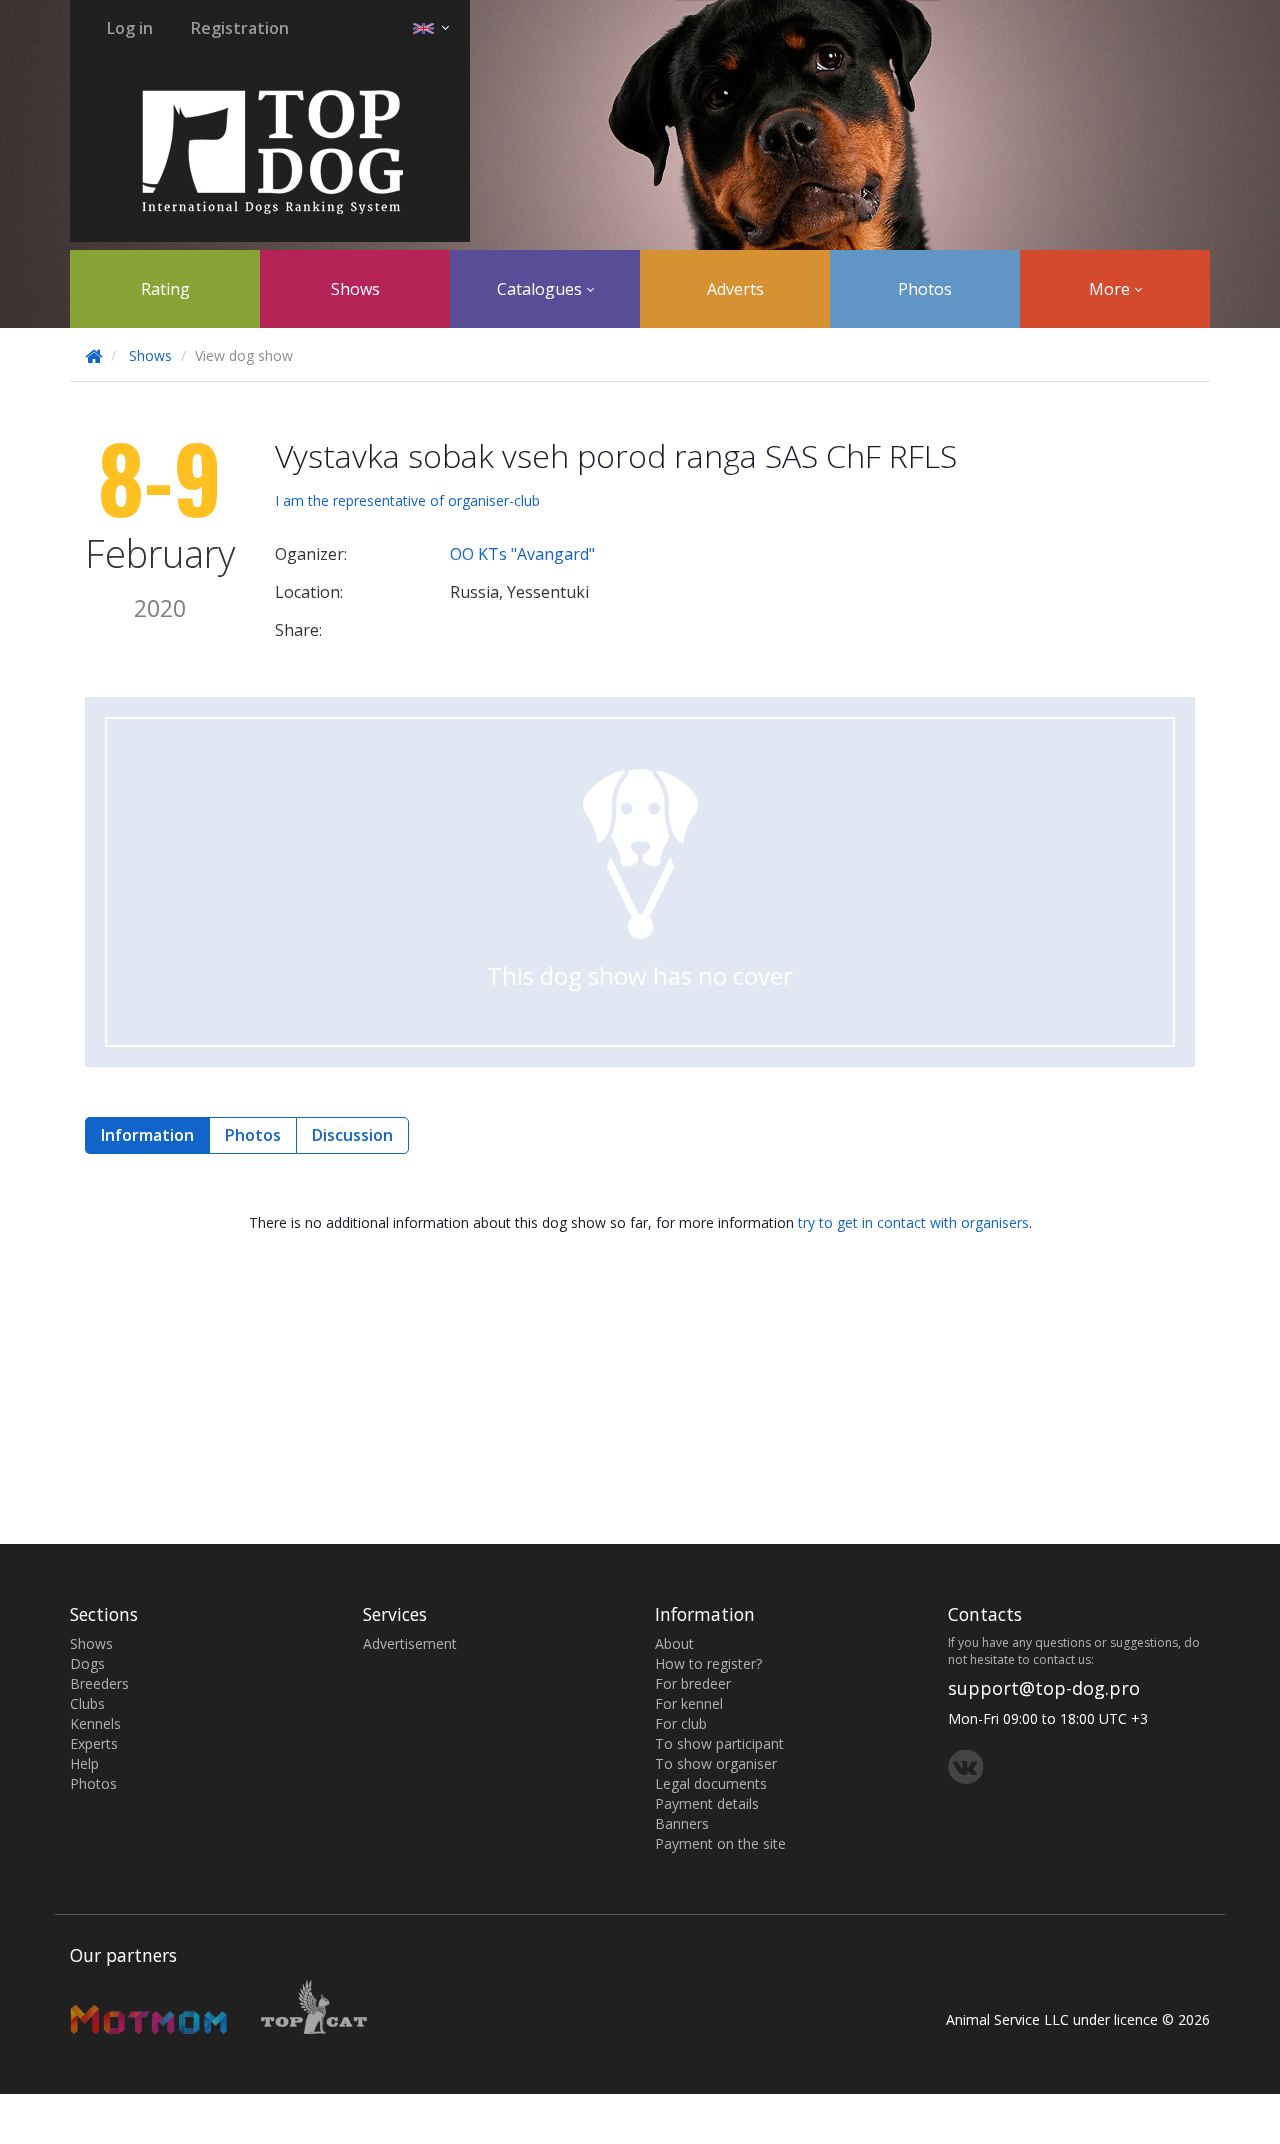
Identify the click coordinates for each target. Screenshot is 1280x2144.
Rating (165, 289)
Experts (94, 1743)
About (674, 1643)
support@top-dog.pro (1044, 1688)
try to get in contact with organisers (913, 1222)
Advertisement (410, 1643)
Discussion (352, 1135)
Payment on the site (720, 1843)
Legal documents (711, 1783)
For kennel (689, 1703)
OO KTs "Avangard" (522, 554)
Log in (130, 28)
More (1111, 289)
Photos (925, 289)
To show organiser (716, 1763)
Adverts (735, 289)
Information (147, 1135)
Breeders (99, 1683)
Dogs (87, 1663)
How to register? (708, 1663)
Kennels (95, 1723)
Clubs (87, 1703)
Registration (240, 28)
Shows (355, 289)
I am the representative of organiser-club (407, 500)
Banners (682, 1823)
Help (84, 1763)
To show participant (719, 1743)
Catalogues (541, 289)
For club (681, 1723)
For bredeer (693, 1683)
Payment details (707, 1803)
